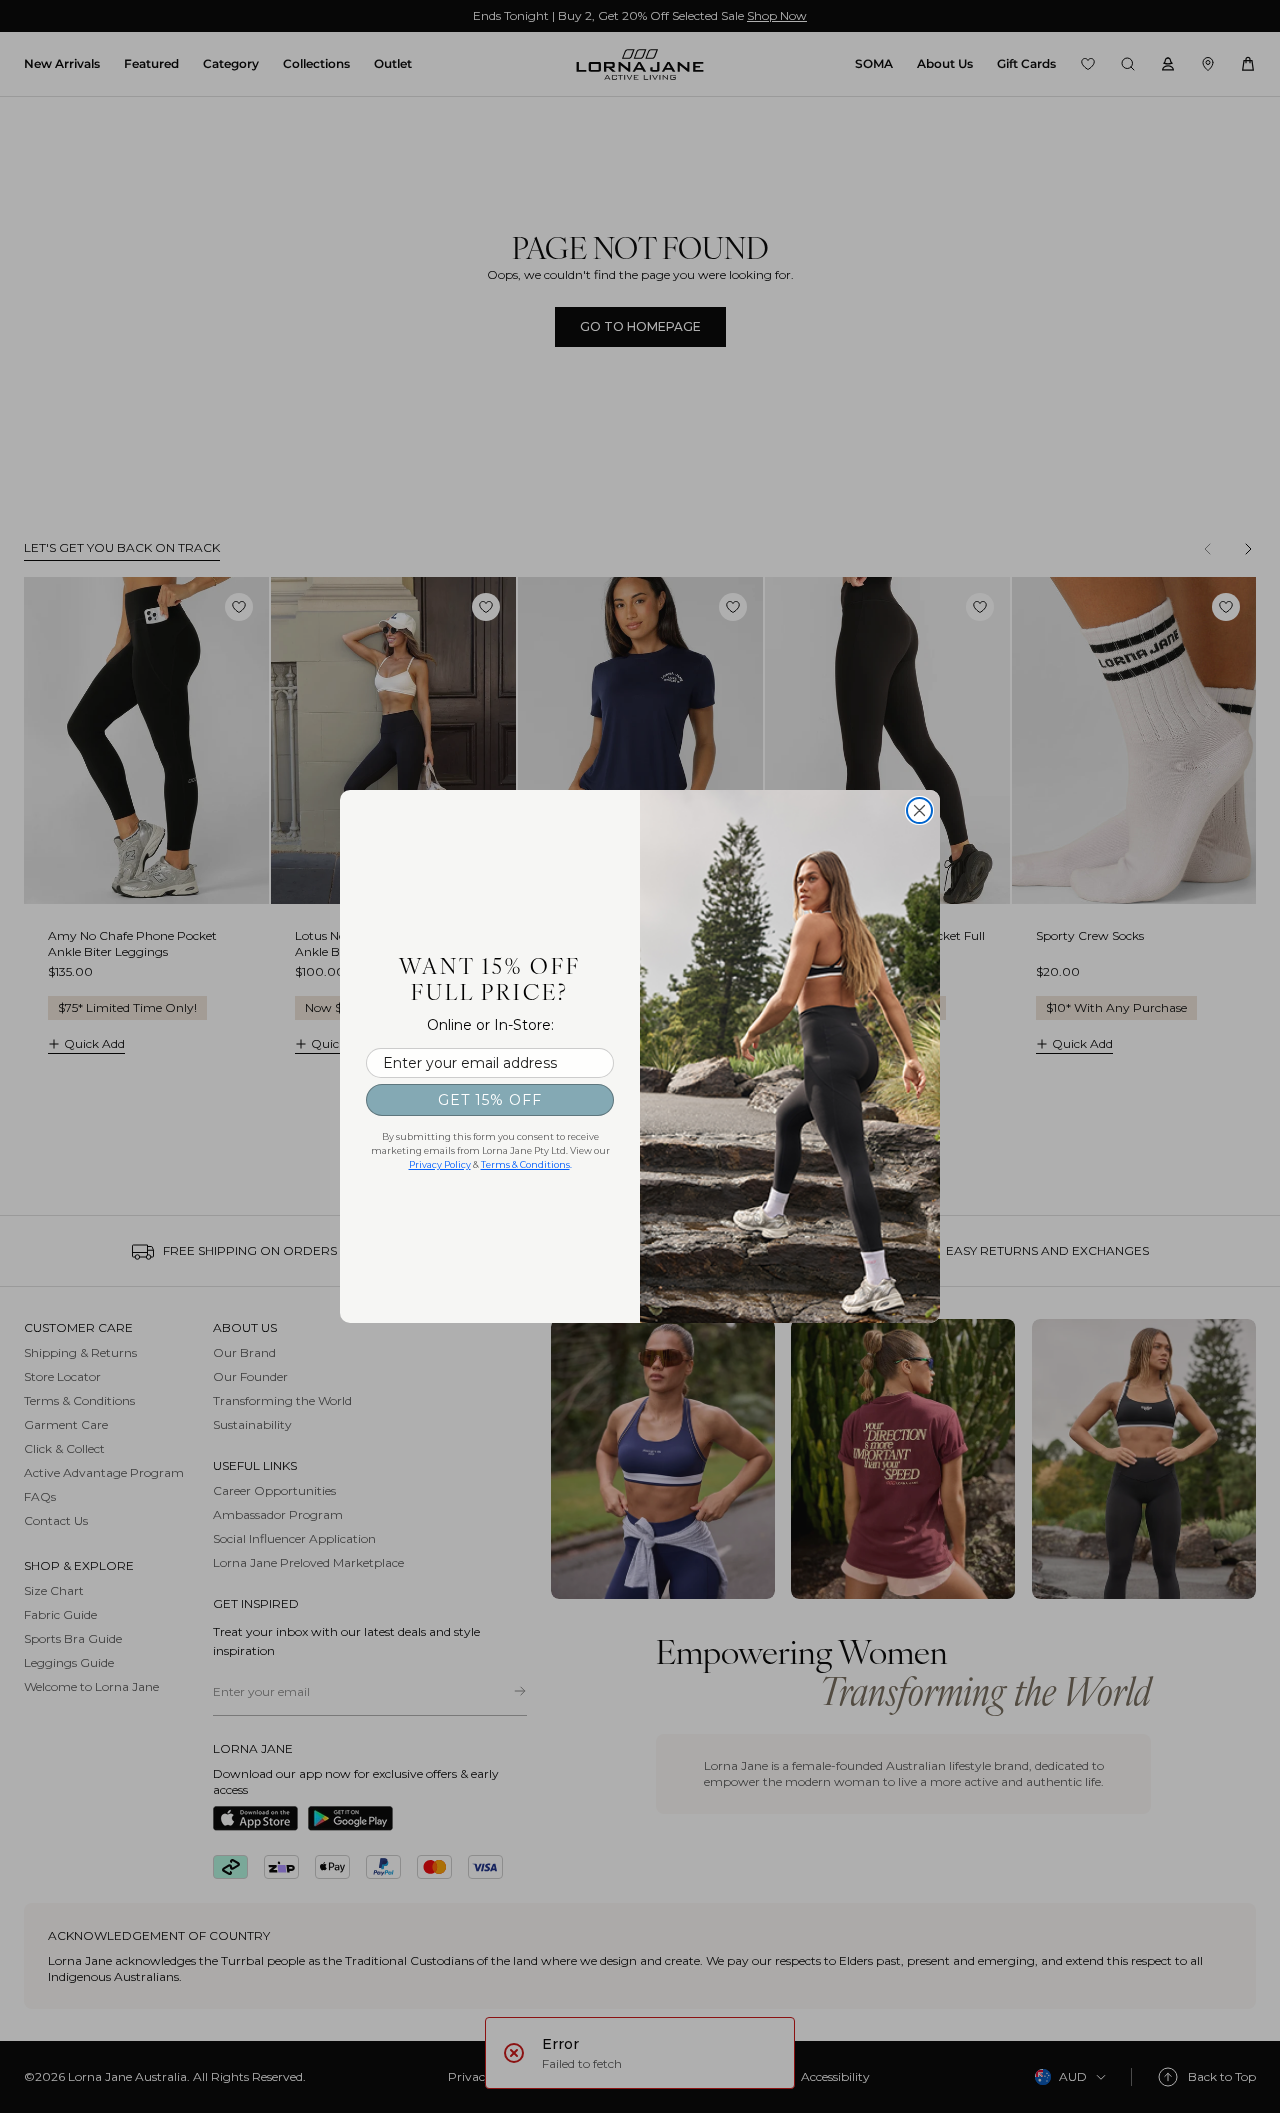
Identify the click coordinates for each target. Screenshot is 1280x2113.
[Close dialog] (919, 810)
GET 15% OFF (490, 1100)
